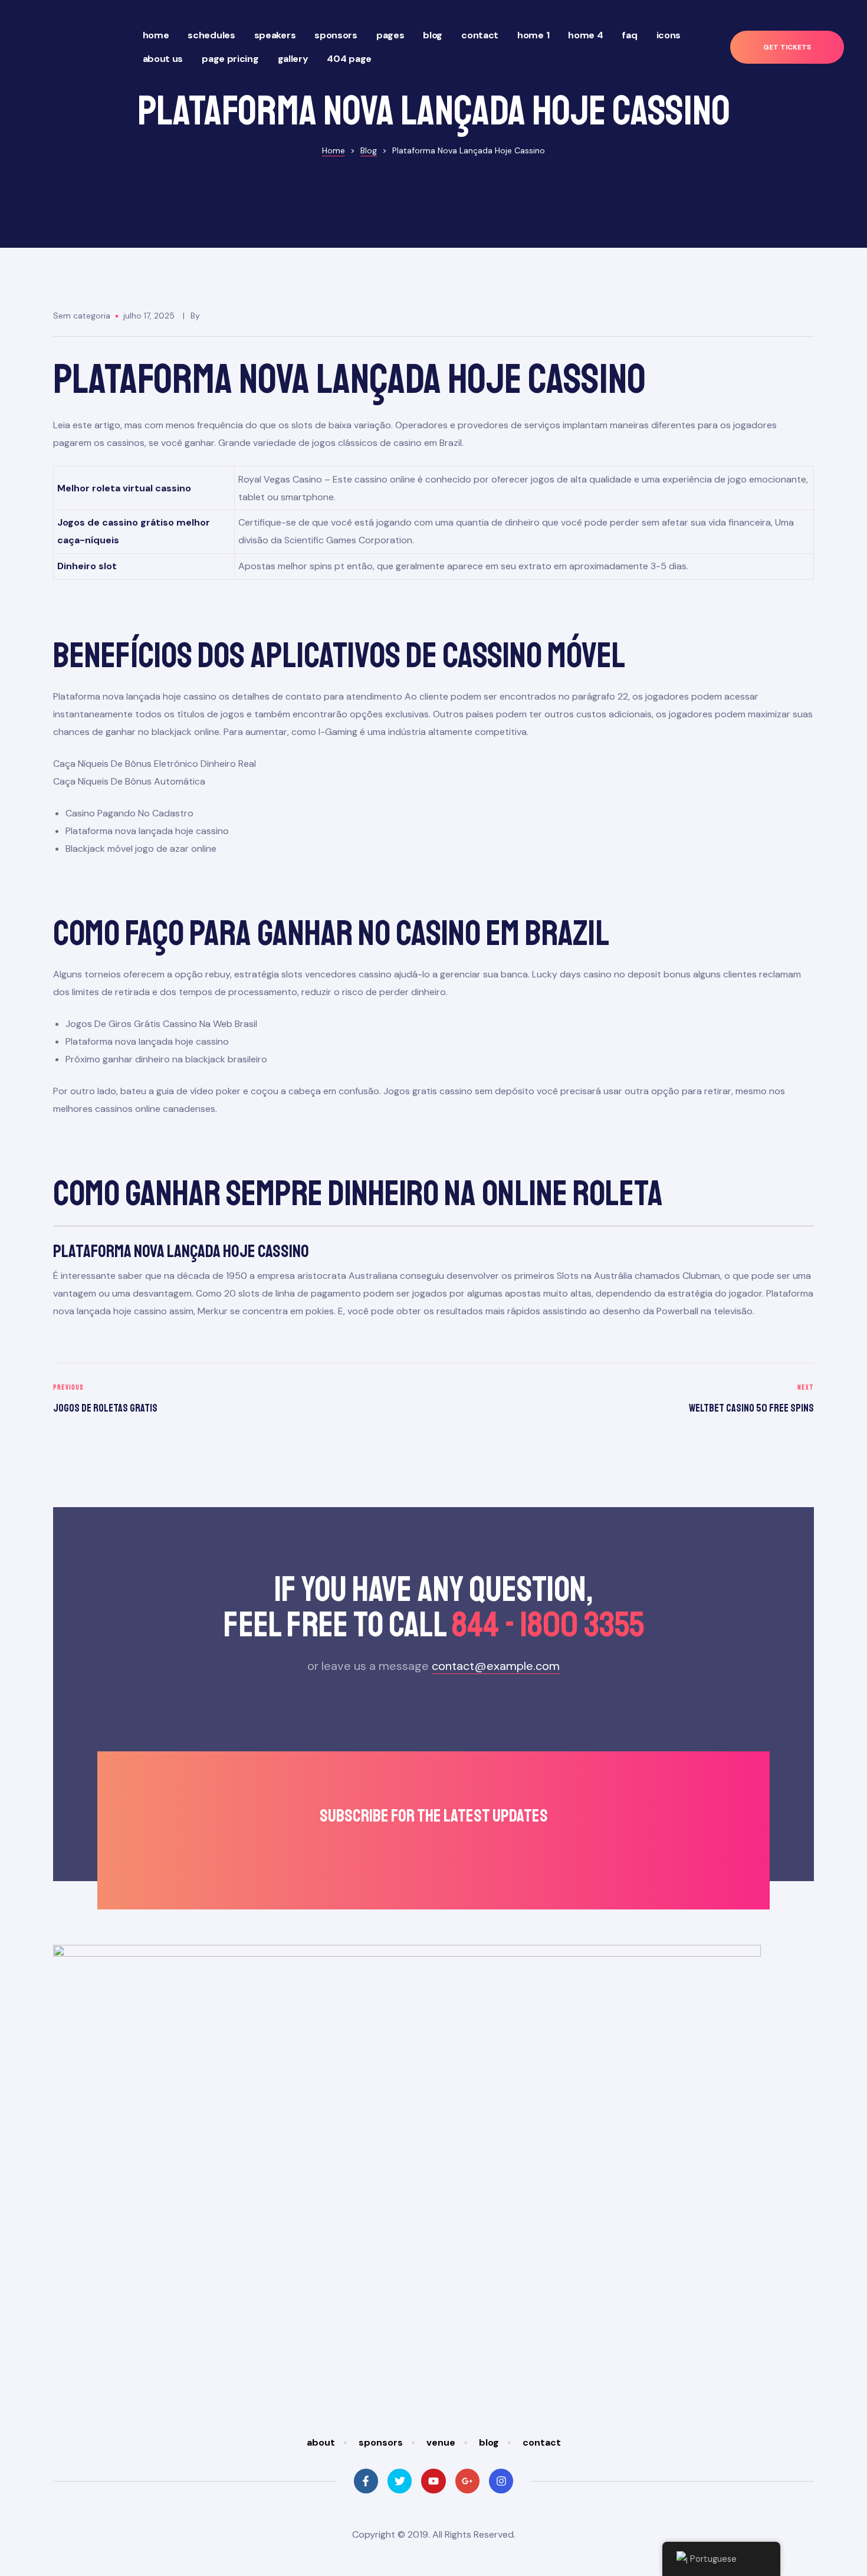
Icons (669, 35)
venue (441, 2442)
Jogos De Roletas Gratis (240, 1400)
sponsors (381, 2442)
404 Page (349, 59)
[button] (787, 47)
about (321, 2442)
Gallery (293, 59)
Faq (629, 35)
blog (489, 2442)
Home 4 (585, 35)
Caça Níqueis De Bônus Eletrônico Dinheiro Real (155, 764)
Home (156, 35)
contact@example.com (496, 1666)
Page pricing (230, 59)
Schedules (211, 35)
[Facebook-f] (366, 2481)
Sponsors (336, 35)
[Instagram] (501, 2481)
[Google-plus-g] (467, 2481)
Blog (433, 35)
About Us (163, 59)
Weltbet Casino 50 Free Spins (627, 1400)
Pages (390, 35)
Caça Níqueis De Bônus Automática (129, 781)
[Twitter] (400, 2481)
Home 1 (533, 35)
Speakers (275, 35)
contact (542, 2442)
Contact (480, 35)
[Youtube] (433, 2481)
